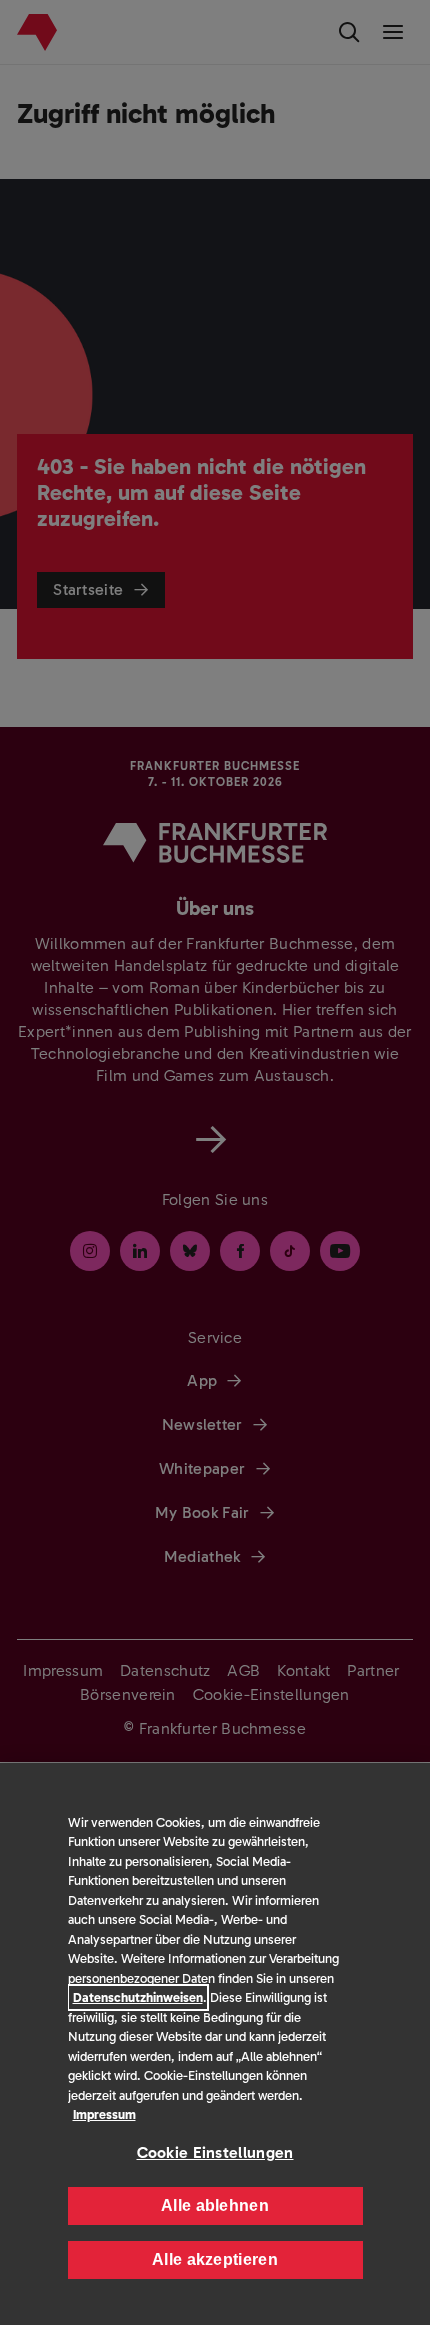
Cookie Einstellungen (215, 2152)
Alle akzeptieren (215, 2259)
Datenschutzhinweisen (138, 1997)
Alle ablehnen (215, 2205)
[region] (215, 2044)
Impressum (104, 2114)
